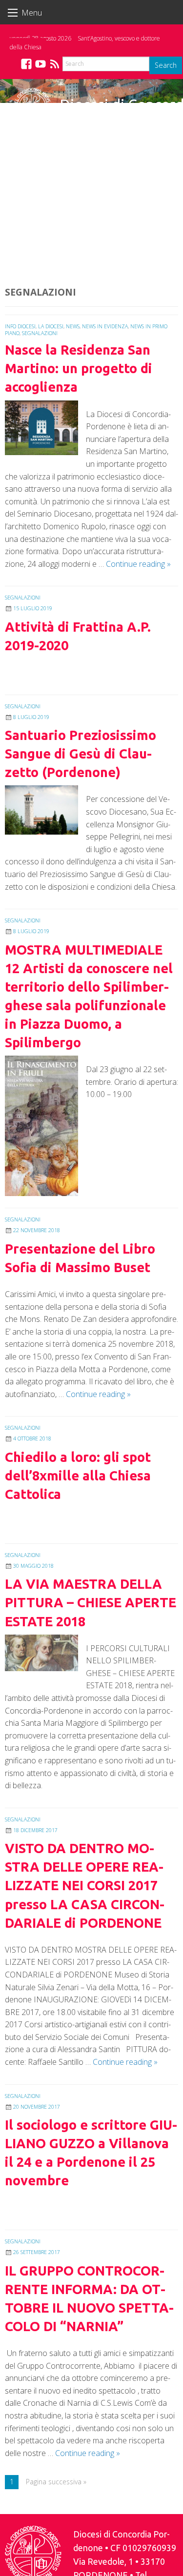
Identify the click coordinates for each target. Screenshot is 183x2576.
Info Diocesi (20, 326)
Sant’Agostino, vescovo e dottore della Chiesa (85, 43)
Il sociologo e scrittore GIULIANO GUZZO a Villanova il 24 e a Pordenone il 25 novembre (91, 2153)
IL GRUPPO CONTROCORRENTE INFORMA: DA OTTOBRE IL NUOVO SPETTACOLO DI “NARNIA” (89, 2298)
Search (166, 65)
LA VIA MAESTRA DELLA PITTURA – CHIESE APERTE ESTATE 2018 (91, 1602)
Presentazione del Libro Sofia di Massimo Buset (80, 1258)
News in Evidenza (105, 326)
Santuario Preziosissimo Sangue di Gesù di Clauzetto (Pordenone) (81, 754)
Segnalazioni (40, 333)
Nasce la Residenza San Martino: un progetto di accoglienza (79, 368)
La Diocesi (51, 326)
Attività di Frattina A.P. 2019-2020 (78, 636)
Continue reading (138, 564)
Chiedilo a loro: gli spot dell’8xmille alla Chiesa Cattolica (78, 1476)
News (73, 326)
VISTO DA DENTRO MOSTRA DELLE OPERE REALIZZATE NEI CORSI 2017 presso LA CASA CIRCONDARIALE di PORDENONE (85, 1885)
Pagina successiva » (56, 2482)
